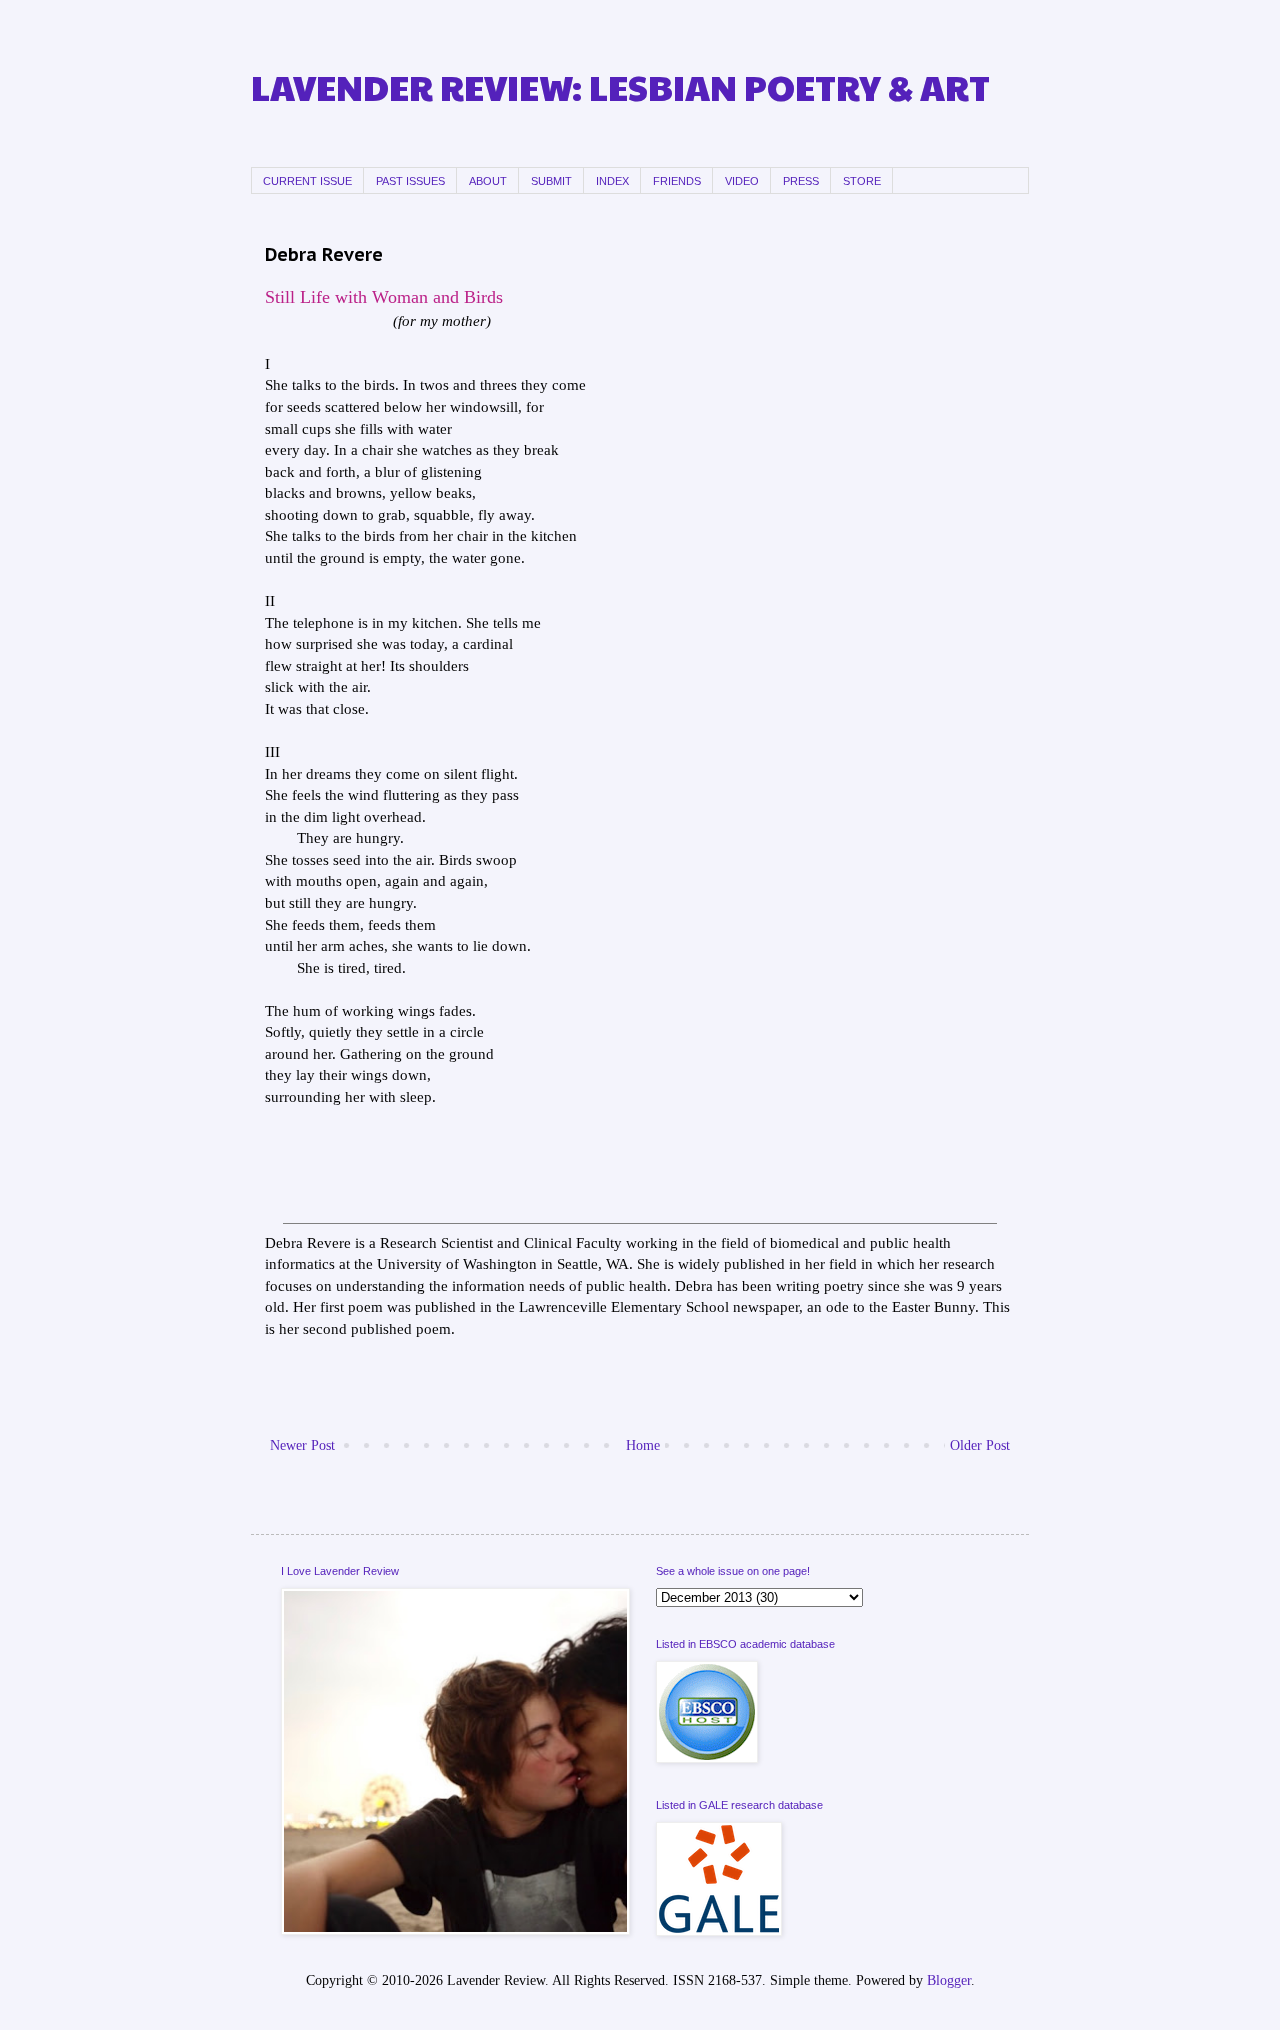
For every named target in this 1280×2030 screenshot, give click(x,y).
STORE (862, 181)
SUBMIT (551, 181)
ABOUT (488, 181)
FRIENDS (677, 181)
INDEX (612, 181)
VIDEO (742, 181)
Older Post (980, 1445)
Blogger (949, 1980)
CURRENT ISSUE (307, 181)
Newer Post (302, 1445)
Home (643, 1445)
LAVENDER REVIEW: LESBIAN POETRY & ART (620, 86)
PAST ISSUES (410, 181)
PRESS (801, 181)
